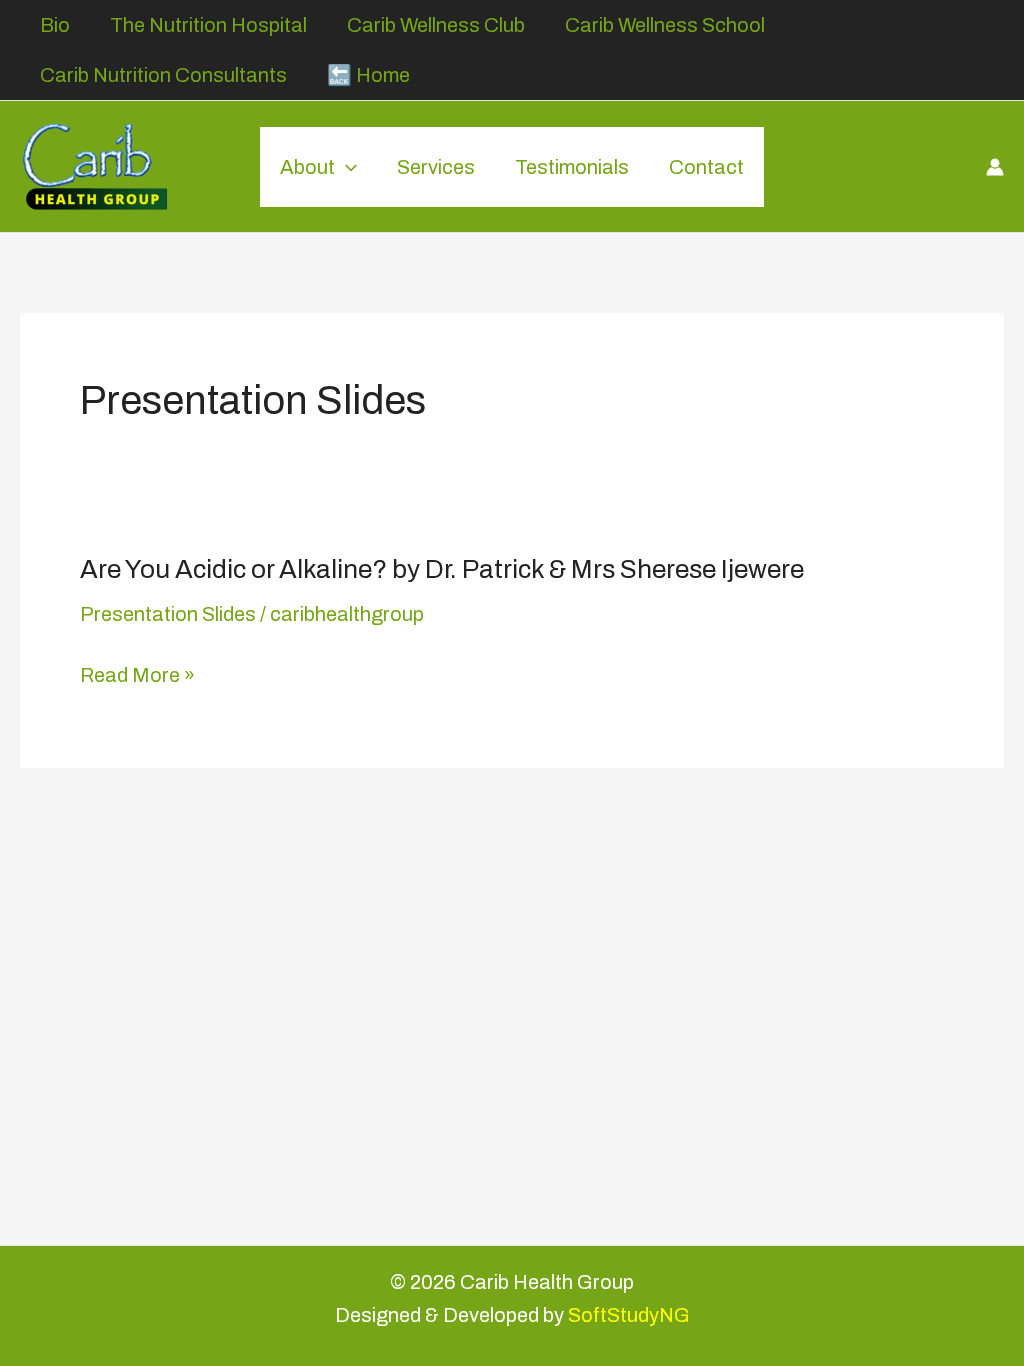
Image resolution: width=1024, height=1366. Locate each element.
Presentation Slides (168, 614)
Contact (706, 167)
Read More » (137, 675)
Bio (55, 25)
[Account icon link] (995, 167)
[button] (346, 167)
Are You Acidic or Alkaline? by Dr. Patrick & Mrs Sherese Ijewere (442, 569)
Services (436, 167)
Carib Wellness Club (436, 25)
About (307, 167)
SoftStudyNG (629, 1315)
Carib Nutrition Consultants (163, 75)
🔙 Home (368, 75)
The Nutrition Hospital (208, 25)
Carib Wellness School (665, 25)
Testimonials (572, 167)
